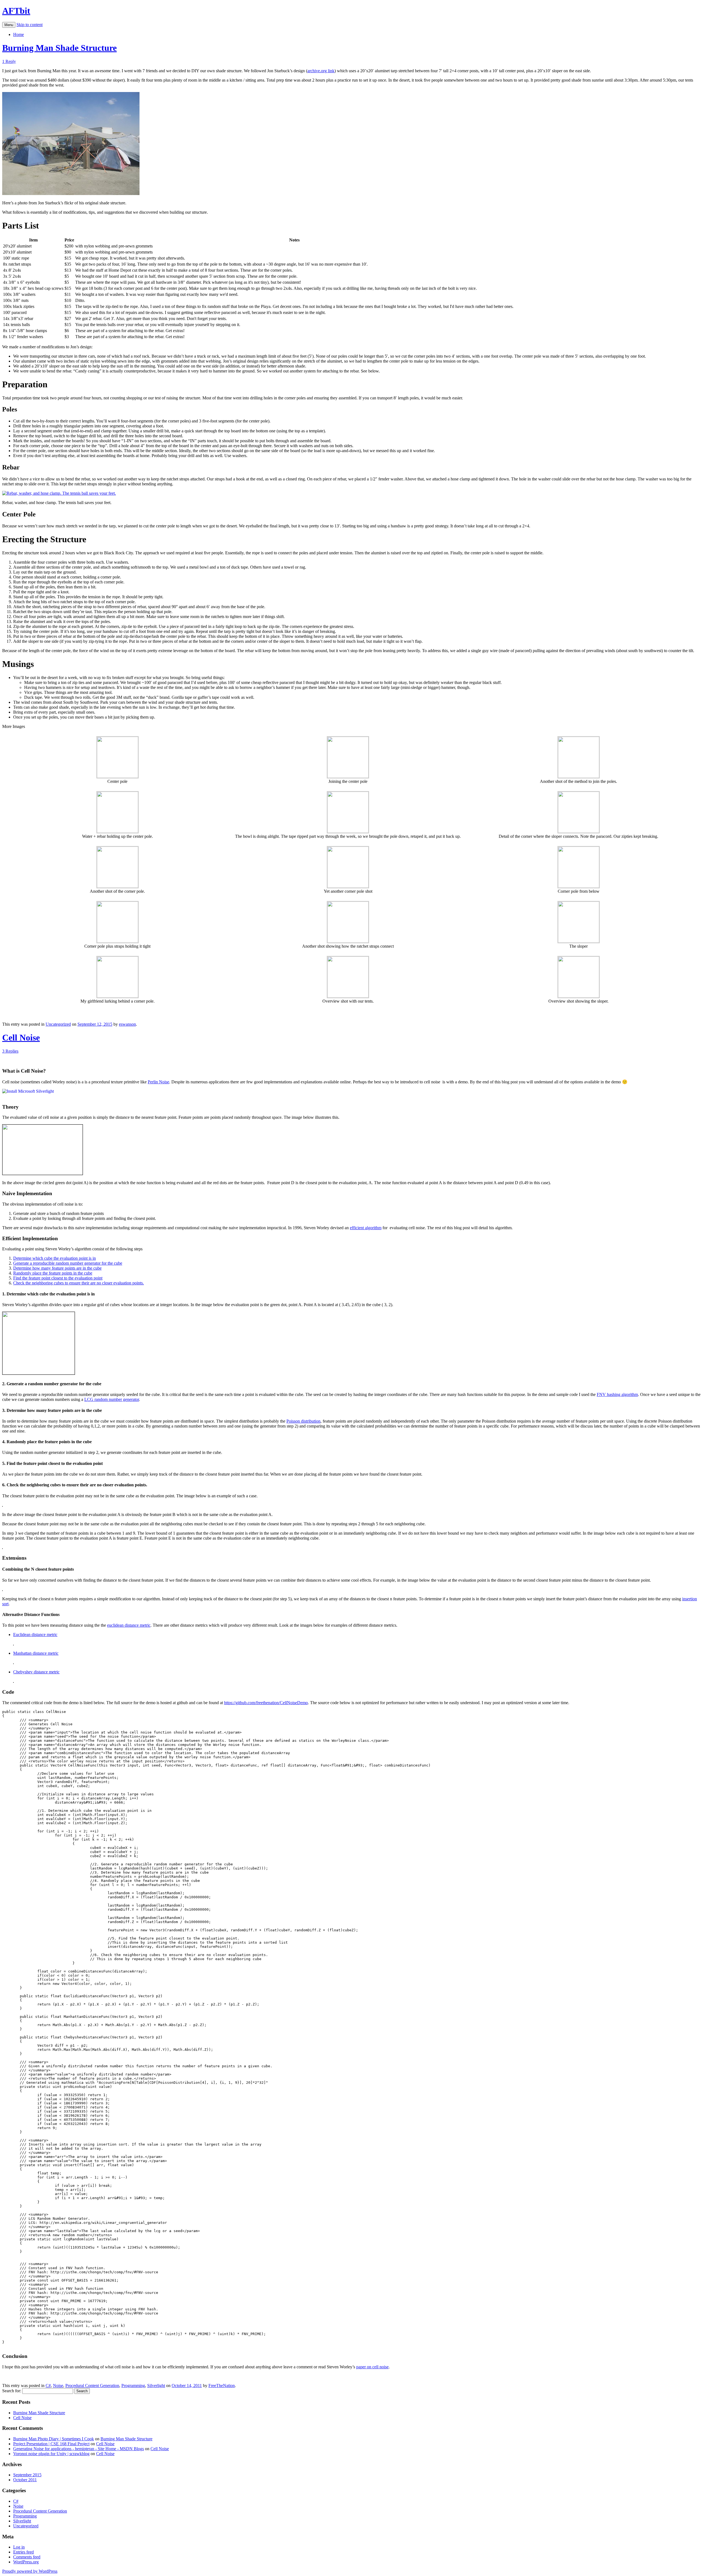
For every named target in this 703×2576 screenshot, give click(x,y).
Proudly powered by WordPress (30, 2571)
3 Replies (10, 1051)
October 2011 (25, 2480)
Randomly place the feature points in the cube (53, 1273)
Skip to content (30, 25)
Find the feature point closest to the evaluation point (58, 1278)
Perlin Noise (158, 1082)
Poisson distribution (303, 1421)
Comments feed (27, 2557)
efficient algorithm (366, 1228)
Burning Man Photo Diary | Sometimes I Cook (54, 2439)
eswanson (127, 1024)
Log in (19, 2547)
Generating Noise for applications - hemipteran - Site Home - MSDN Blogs (79, 2449)
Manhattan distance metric (36, 1653)
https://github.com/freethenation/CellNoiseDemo (266, 1703)
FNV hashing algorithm (617, 1394)
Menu (9, 25)
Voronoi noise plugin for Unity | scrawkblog (51, 2454)
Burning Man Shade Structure (59, 48)
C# (48, 2386)
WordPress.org (26, 2562)
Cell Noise (21, 1037)
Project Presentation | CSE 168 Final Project (51, 2444)
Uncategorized (58, 1024)
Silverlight (156, 2386)
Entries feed (23, 2552)
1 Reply (9, 61)
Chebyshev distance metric (36, 1672)
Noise (58, 2386)
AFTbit (16, 11)
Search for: (12, 2391)
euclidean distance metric (129, 1625)
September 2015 (27, 2475)
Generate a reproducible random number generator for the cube (68, 1263)
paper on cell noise (372, 2367)
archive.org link (321, 71)
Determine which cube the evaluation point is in (55, 1258)
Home (19, 34)
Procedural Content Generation (92, 2386)
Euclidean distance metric (35, 1635)
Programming (133, 2386)
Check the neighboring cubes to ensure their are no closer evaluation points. (79, 1283)
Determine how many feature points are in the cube (57, 1268)
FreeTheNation (222, 2386)
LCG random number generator (112, 1399)
